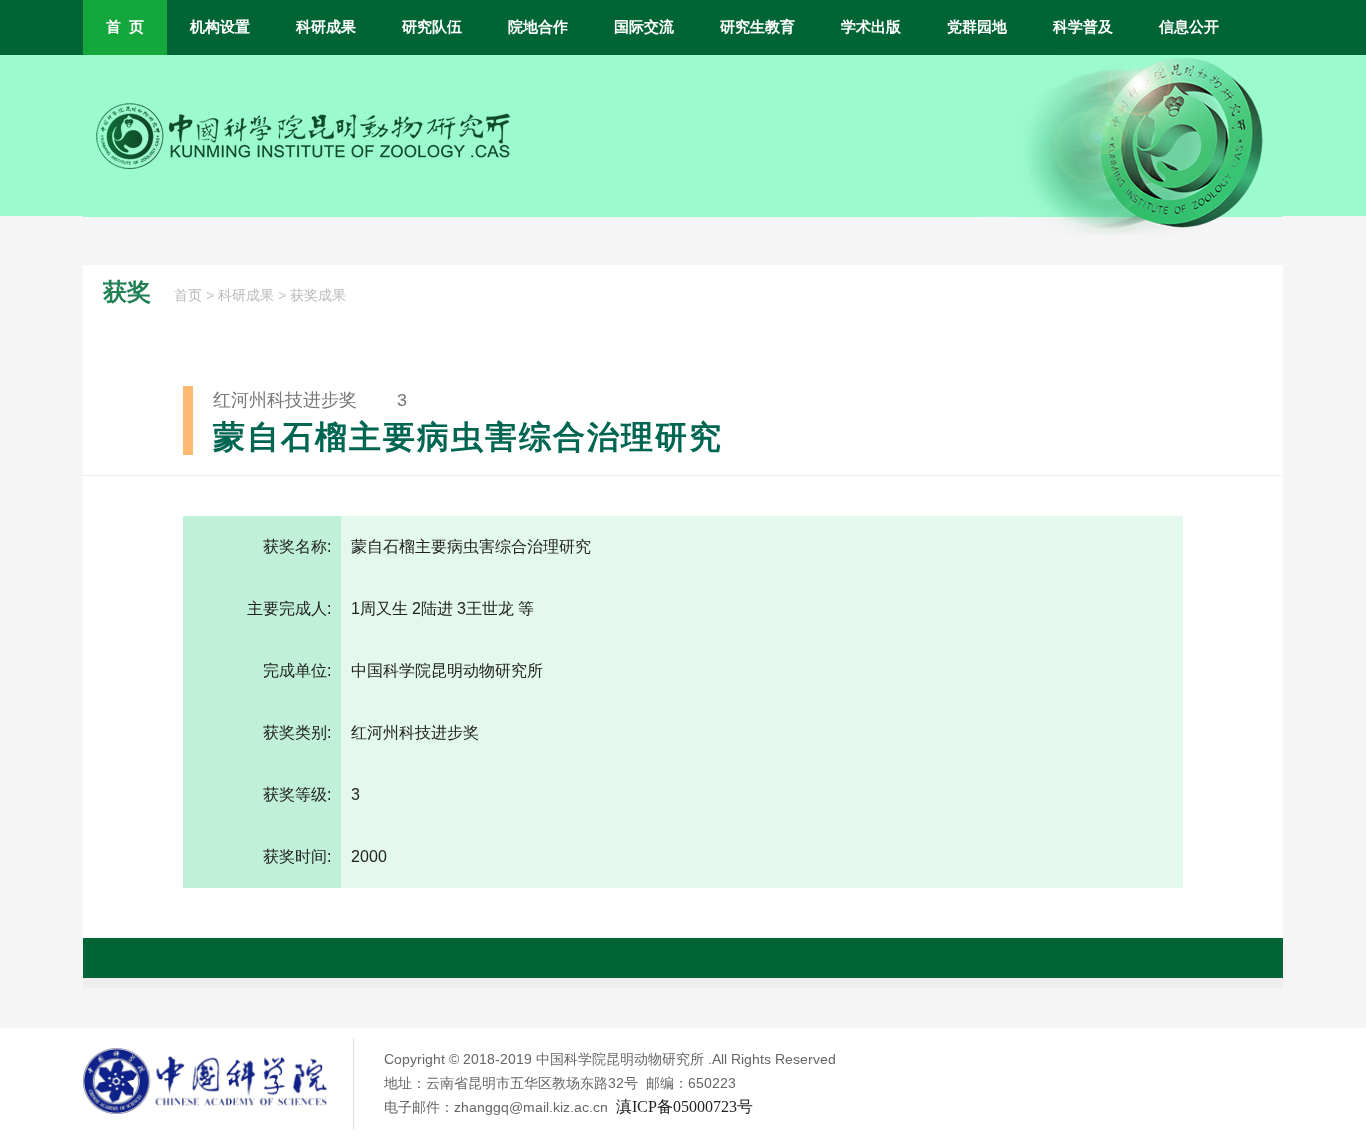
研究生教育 (757, 27)
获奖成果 (318, 295)
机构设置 (220, 27)
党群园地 (977, 27)
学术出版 (871, 27)
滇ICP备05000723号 (684, 1106)
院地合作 (538, 27)
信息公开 (1189, 27)
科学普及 (1083, 27)
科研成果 (326, 27)
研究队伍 (432, 27)
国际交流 (644, 27)
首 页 (125, 27)
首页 (188, 295)
